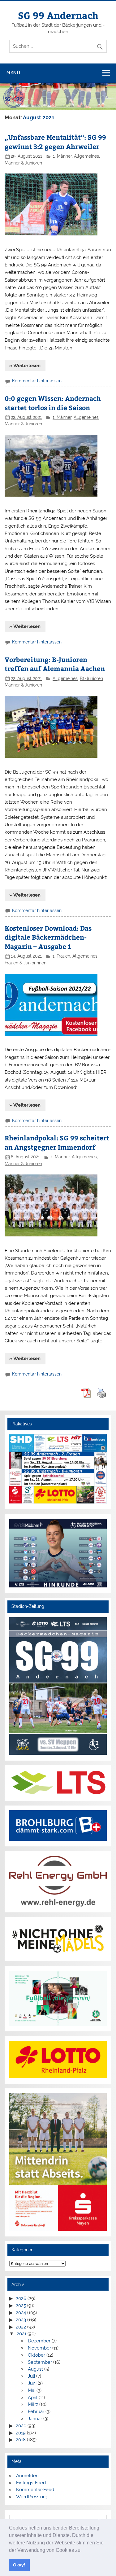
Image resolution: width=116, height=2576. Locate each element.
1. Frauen (61, 956)
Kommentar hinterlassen (37, 381)
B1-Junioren (91, 678)
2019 (21, 2433)
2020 (21, 2426)
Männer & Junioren (23, 163)
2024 (21, 2313)
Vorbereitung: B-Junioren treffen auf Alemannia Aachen (55, 664)
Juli (31, 2376)
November (39, 2348)
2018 (21, 2440)
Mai (32, 2390)
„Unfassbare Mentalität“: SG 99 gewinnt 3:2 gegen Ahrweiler (55, 142)
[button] (84, 2551)
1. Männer (62, 156)
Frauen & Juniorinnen (26, 963)
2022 (21, 2327)
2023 (21, 2320)
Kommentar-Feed (35, 2490)
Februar (36, 2411)
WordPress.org (32, 2497)
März (33, 2404)
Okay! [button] (19, 2565)
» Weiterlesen (25, 366)
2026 (21, 2298)
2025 (21, 2306)
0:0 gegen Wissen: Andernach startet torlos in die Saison (53, 403)
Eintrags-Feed (31, 2483)
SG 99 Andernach (58, 15)
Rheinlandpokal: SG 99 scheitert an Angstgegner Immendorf (57, 1142)
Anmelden (27, 2476)
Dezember (39, 2341)
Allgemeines (86, 156)
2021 (21, 2334)
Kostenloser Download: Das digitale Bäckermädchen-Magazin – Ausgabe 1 (48, 937)
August (35, 2369)
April (33, 2398)
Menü (13, 73)
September (40, 2362)
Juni (32, 2383)
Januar (35, 2419)
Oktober (37, 2355)
